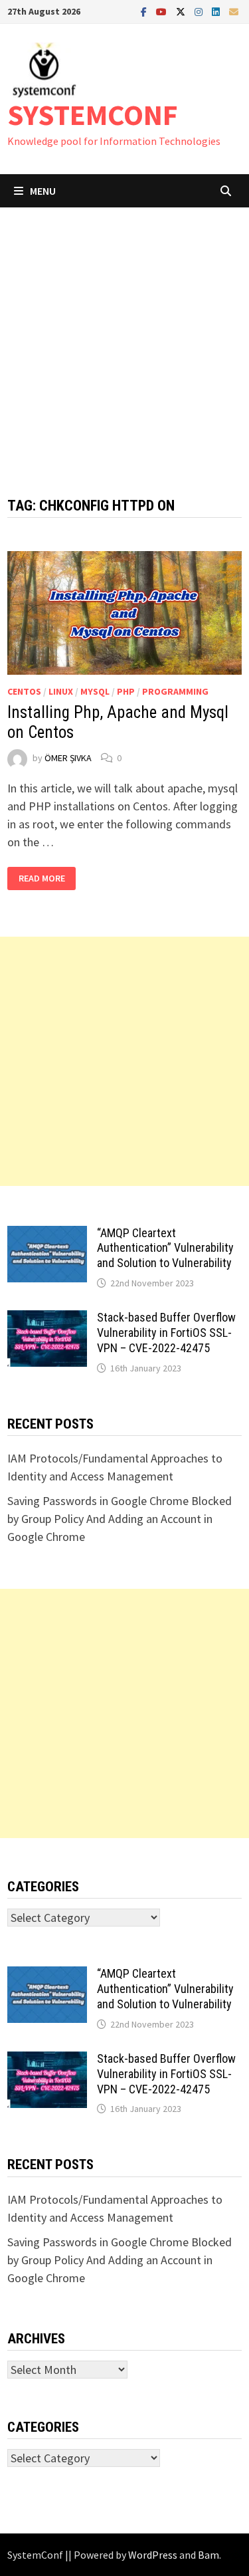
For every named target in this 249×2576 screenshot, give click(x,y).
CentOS (24, 691)
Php (126, 691)
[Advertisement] (124, 339)
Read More (42, 878)
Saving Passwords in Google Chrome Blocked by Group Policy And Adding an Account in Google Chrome (120, 1519)
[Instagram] (200, 11)
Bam (208, 2555)
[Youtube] (163, 11)
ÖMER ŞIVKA (68, 758)
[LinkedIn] (217, 11)
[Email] (234, 11)
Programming (175, 691)
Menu (43, 191)
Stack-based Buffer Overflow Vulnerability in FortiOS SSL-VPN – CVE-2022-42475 (166, 1333)
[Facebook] (145, 11)
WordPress (153, 2555)
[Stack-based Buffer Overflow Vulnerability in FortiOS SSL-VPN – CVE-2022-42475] (47, 1319)
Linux (61, 691)
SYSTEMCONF (93, 115)
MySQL (95, 691)
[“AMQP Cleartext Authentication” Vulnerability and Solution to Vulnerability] (47, 1235)
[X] (182, 11)
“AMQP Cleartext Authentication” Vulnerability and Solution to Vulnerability (165, 1248)
